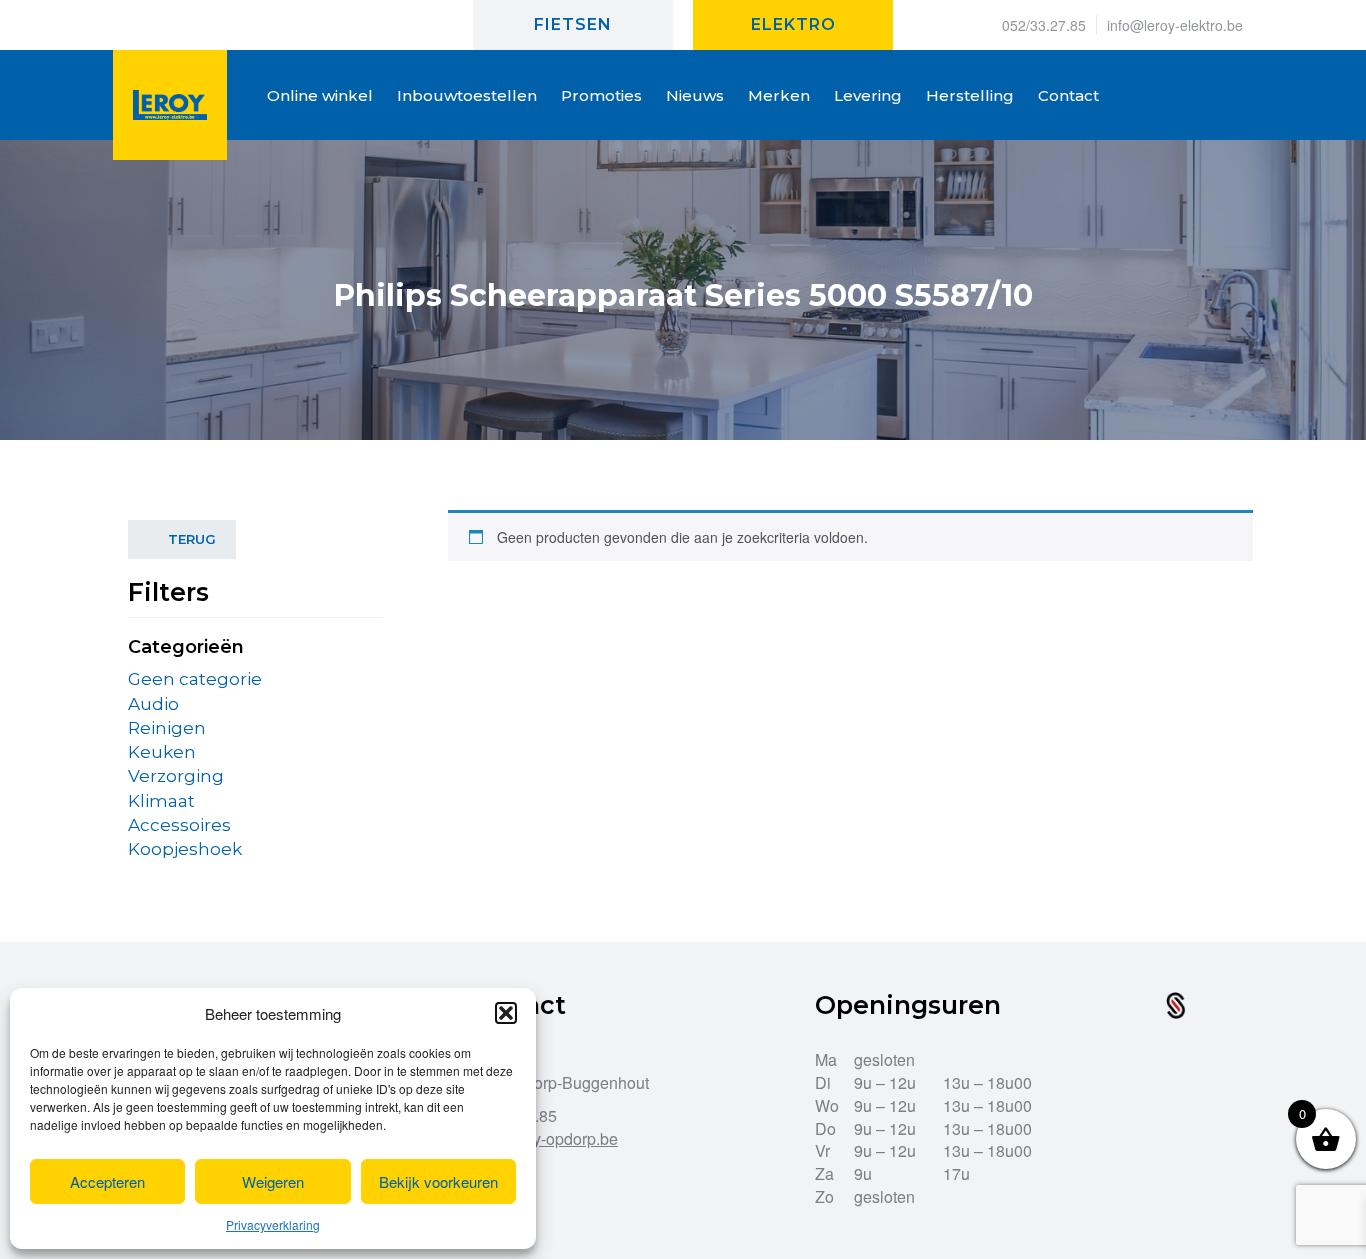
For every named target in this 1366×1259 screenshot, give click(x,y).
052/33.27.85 (1044, 25)
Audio (153, 704)
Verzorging (176, 776)
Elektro (793, 24)
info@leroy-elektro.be (1175, 25)
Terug (192, 539)
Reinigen (167, 728)
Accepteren (107, 1181)
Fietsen (573, 24)
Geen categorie (195, 679)
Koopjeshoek (185, 849)
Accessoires (179, 825)
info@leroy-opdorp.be (541, 1138)
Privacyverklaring (273, 1224)
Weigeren (273, 1181)
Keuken (162, 752)
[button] (506, 1013)
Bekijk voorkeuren (438, 1181)
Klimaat (161, 801)
